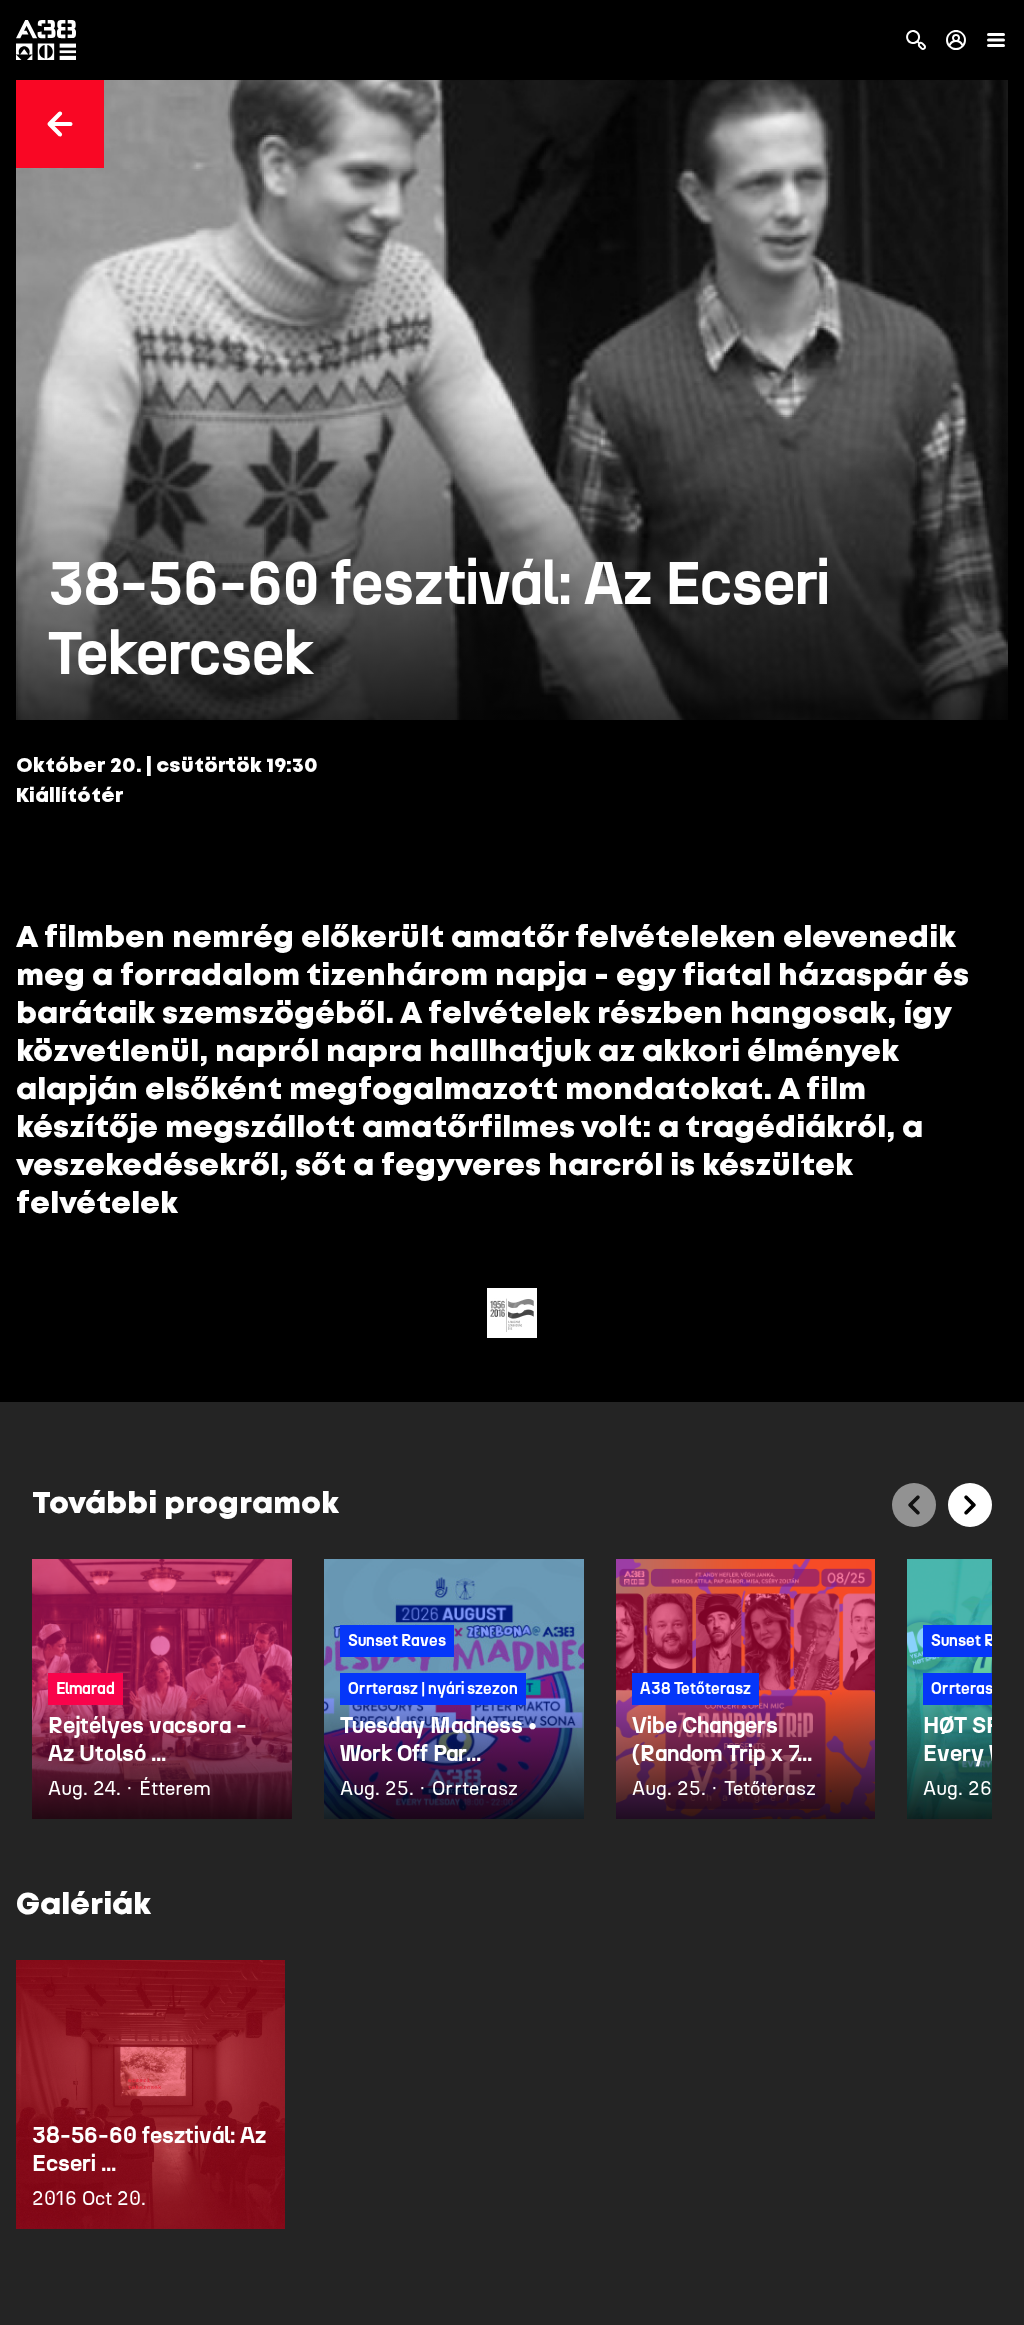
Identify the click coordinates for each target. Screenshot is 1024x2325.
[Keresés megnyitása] (916, 40)
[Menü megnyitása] (996, 40)
